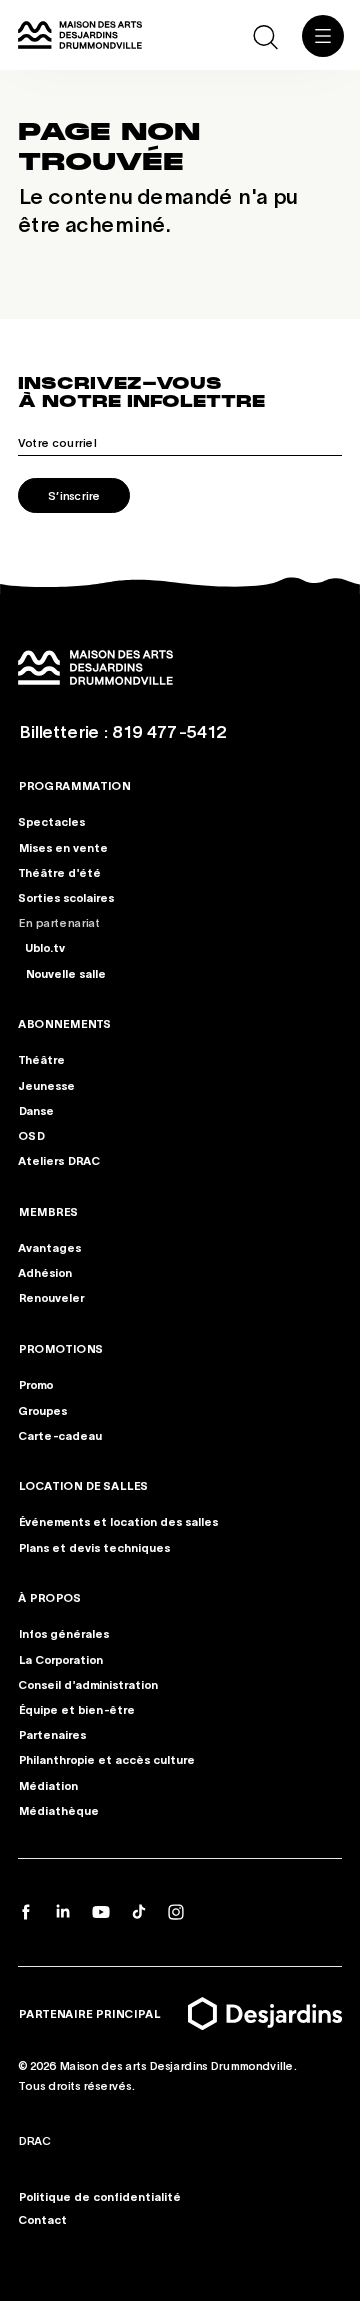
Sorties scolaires (66, 897)
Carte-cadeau (60, 1434)
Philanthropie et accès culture (106, 1759)
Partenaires (52, 1734)
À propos (49, 1597)
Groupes (42, 1409)
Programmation (74, 785)
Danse (36, 1110)
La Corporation (60, 1658)
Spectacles (51, 822)
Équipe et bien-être (76, 1709)
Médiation (48, 1784)
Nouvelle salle (65, 973)
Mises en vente (63, 847)
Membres (48, 1211)
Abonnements (64, 1023)
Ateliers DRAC (59, 1160)
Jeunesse (46, 1085)
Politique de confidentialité (99, 2196)
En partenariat (59, 922)
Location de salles (83, 1485)
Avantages (49, 1247)
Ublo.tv (45, 947)
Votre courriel (57, 442)
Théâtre (41, 1059)
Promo (35, 1384)
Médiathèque (58, 1810)
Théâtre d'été (59, 872)
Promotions (60, 1348)
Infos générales (63, 1633)
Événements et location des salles (118, 1521)
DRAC (34, 2139)
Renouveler (51, 1297)
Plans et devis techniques (94, 1546)
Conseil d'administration (88, 1684)
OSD (31, 1135)
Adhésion (45, 1272)
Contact (42, 2219)
